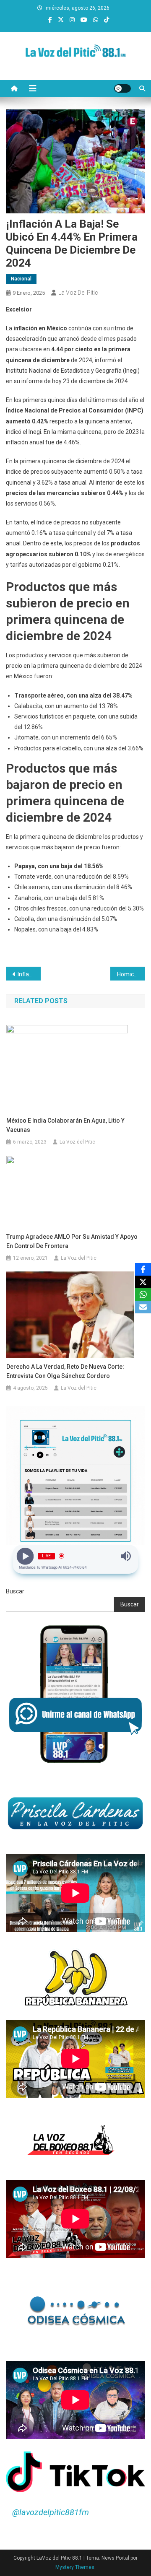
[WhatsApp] (143, 1294)
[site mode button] (122, 88)
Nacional (21, 279)
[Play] (25, 1556)
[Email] (143, 1307)
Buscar (15, 1591)
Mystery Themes (75, 2567)
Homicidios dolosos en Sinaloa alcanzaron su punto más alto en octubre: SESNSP (131, 974)
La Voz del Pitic (78, 293)
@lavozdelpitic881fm (51, 2512)
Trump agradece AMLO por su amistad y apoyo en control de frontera (72, 1241)
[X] (143, 1282)
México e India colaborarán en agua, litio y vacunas (65, 1125)
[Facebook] (143, 1269)
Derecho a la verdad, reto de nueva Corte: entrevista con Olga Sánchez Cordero (65, 1371)
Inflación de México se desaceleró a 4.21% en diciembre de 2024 (29, 974)
